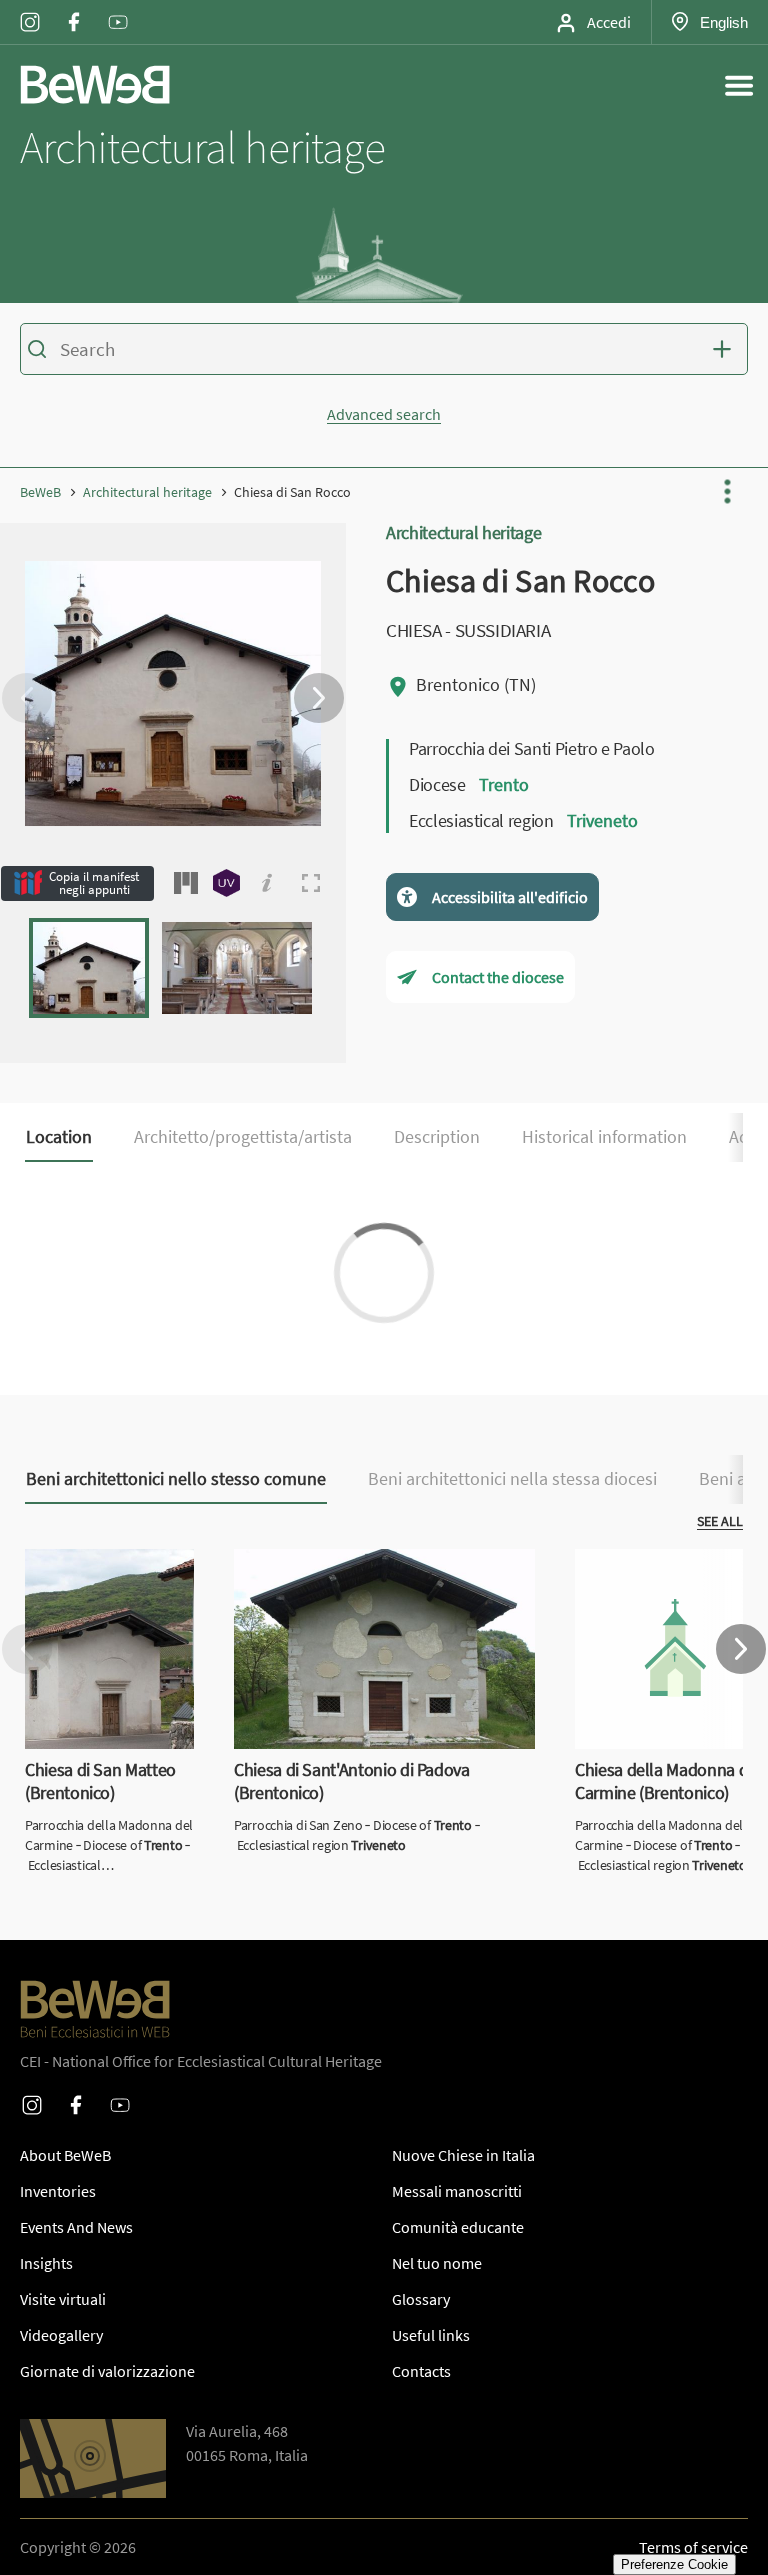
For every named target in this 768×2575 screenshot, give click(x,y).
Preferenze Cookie (674, 2564)
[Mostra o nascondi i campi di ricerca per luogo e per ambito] (726, 349)
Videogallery (61, 2335)
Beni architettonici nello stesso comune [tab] (176, 1479)
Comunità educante (458, 2227)
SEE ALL (720, 1521)
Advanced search (384, 414)
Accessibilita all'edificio (510, 897)
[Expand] (311, 883)
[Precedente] (27, 698)
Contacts (421, 2371)
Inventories (58, 2191)
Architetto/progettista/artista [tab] (243, 1137)
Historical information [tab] (604, 1137)
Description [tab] (437, 1137)
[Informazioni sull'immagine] (267, 883)
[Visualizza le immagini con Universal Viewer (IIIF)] (226, 883)
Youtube (118, 9)
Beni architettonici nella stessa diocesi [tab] (512, 1479)
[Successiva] (319, 698)
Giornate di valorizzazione (107, 2371)
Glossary (421, 2299)
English (723, 22)
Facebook (74, 9)
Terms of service (693, 2547)
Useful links (431, 2335)
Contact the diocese (498, 977)
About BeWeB (65, 2155)
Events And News (76, 2227)
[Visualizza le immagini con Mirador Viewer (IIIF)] (186, 883)
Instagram (30, 9)
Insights (46, 2263)
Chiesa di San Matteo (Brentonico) (95, 1573)
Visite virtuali (63, 2299)
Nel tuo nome (437, 2263)
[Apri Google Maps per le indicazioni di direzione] (93, 2458)
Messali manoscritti (457, 2191)
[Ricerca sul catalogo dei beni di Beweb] (384, 352)
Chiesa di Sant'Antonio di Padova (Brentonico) (344, 1573)
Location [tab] (59, 1137)
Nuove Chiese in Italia (463, 2155)
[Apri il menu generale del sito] (739, 85)
